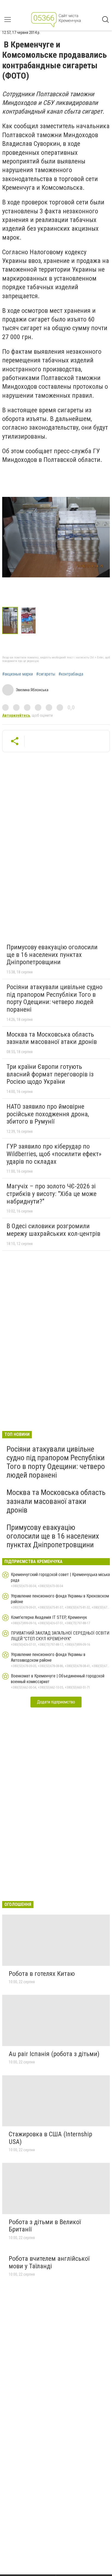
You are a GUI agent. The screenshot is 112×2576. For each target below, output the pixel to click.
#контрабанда (71, 674)
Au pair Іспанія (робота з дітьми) (54, 2054)
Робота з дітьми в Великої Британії (45, 2226)
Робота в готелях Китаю (42, 1974)
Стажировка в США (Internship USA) (50, 2138)
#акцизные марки (18, 674)
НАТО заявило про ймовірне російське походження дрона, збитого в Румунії (48, 1114)
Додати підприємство (56, 1702)
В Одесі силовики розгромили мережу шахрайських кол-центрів (53, 1230)
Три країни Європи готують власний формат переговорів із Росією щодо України (50, 1074)
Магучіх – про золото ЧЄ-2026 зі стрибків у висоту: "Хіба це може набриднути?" (52, 1194)
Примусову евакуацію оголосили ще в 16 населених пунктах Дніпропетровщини (52, 955)
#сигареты (46, 674)
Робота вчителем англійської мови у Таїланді (49, 2262)
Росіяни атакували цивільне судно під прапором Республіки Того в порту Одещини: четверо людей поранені (55, 998)
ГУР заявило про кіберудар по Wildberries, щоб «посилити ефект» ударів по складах (54, 1154)
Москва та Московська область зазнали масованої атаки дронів (52, 1038)
